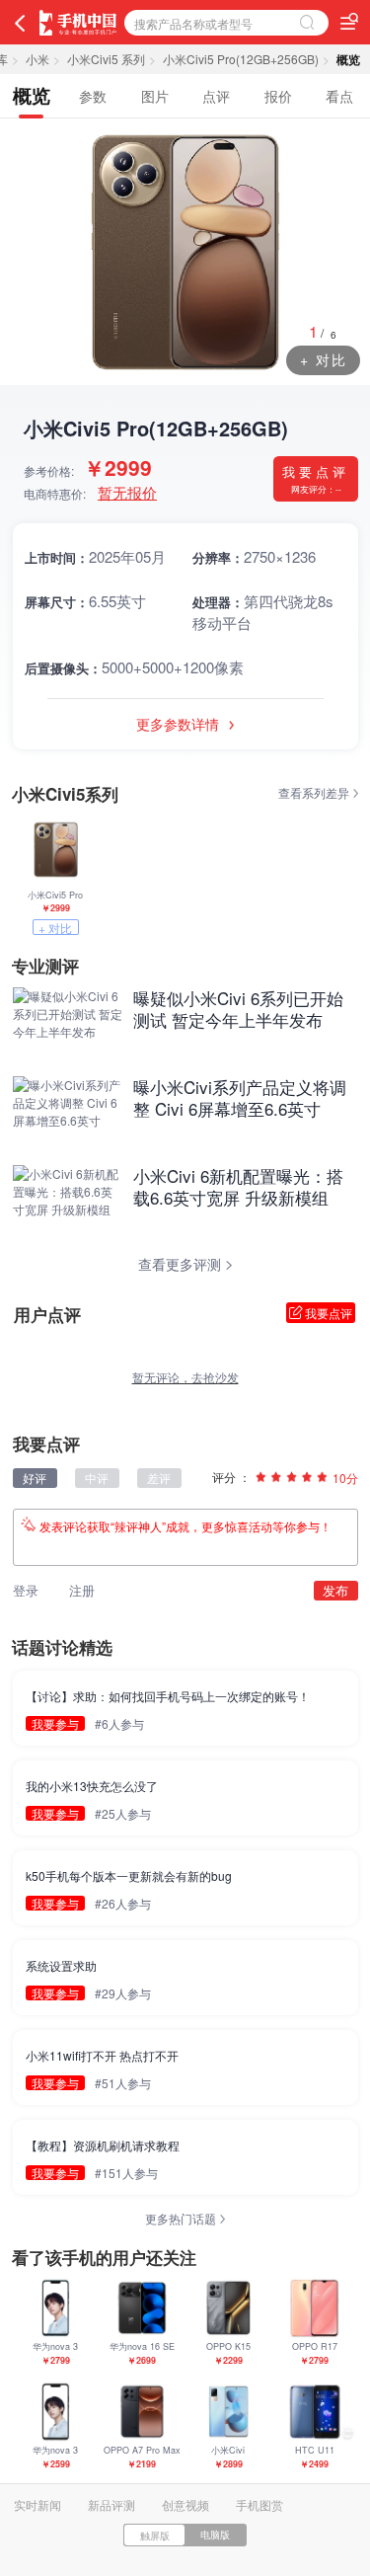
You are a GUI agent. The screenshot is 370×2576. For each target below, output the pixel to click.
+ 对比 (324, 359)
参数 (93, 96)
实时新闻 (37, 2504)
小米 (37, 59)
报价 (278, 96)
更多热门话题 (182, 2218)
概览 (32, 95)
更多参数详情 (180, 724)
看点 (339, 96)
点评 (216, 96)
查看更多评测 (182, 1264)
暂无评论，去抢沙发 (185, 1377)
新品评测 (111, 2504)
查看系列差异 (315, 792)
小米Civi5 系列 (106, 59)
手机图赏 (259, 2504)
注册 (82, 1590)
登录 (26, 1590)
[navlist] (349, 21)
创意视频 (185, 2504)
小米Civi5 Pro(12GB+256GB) (241, 59)
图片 (155, 96)
